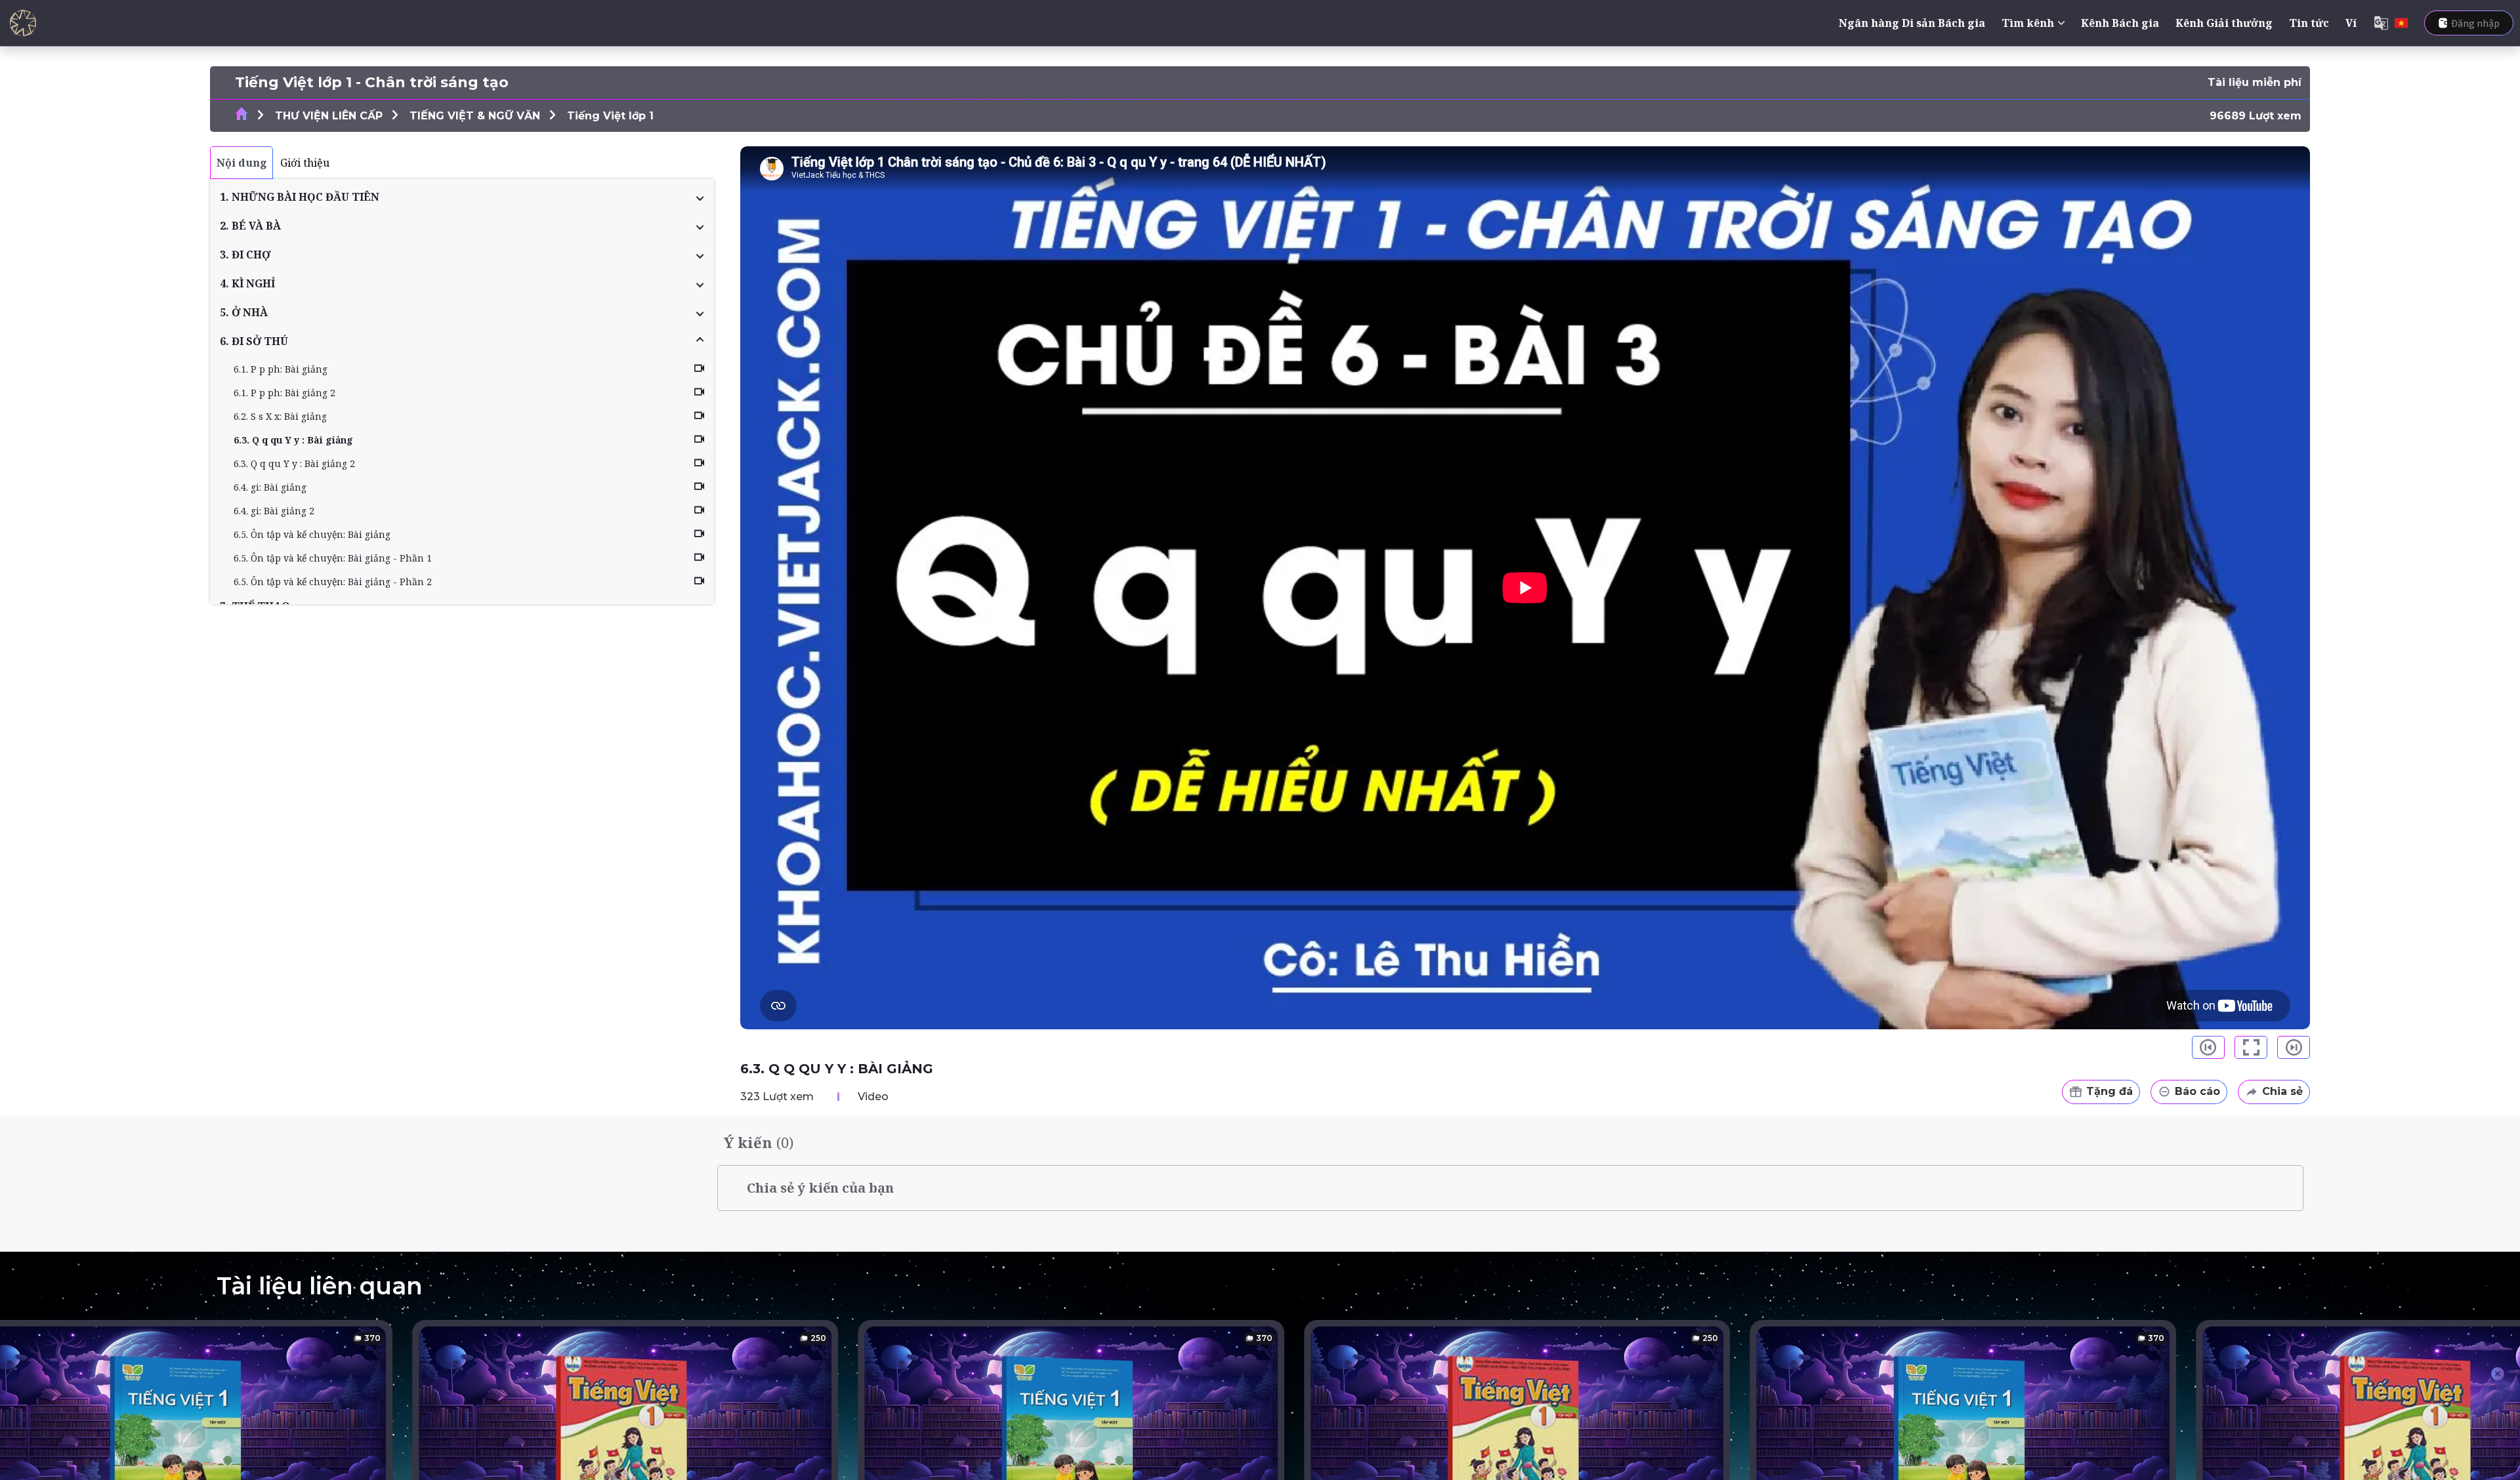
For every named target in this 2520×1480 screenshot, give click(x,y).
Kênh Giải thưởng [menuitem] (2224, 23)
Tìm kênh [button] (2028, 23)
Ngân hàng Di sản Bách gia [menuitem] (1912, 23)
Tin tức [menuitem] (2309, 23)
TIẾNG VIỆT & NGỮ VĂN (475, 116)
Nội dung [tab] (242, 163)
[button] (462, 197)
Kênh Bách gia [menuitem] (2120, 23)
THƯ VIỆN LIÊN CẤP (329, 116)
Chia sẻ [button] (2282, 1091)
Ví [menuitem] (2351, 23)
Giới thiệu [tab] (305, 163)
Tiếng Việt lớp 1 (610, 116)
